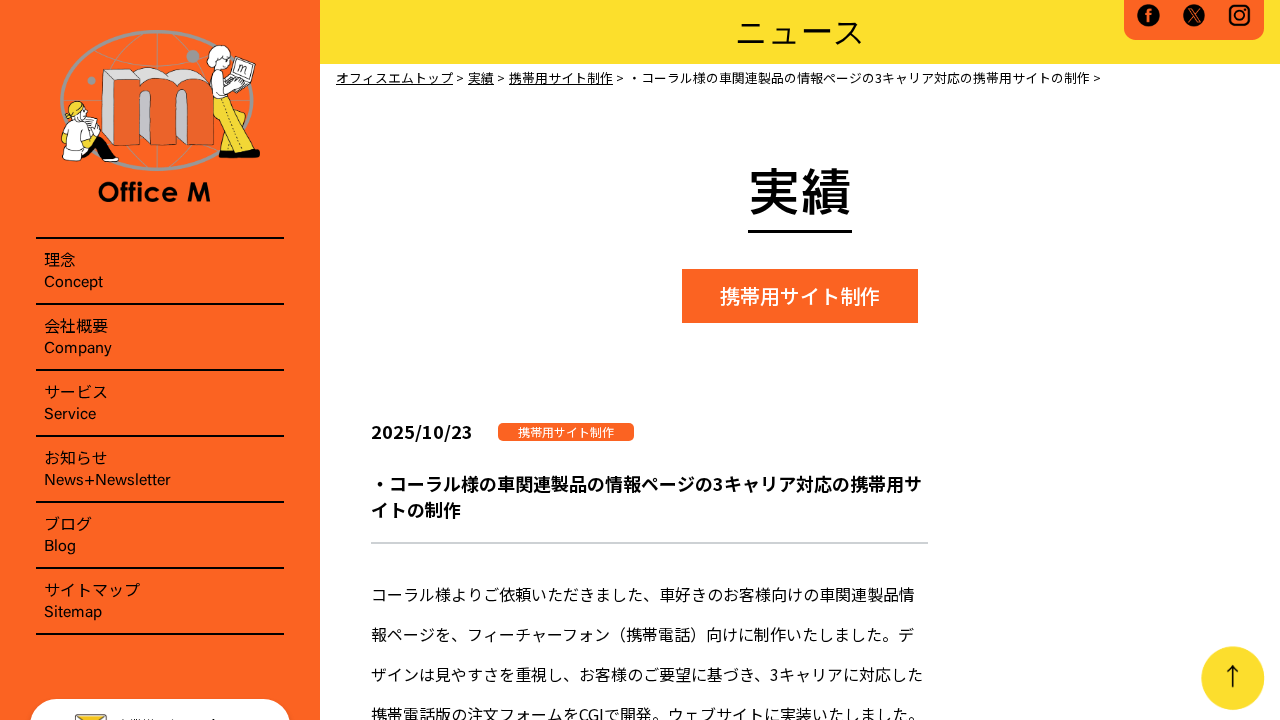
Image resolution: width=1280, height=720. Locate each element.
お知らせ (107, 467)
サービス (76, 401)
